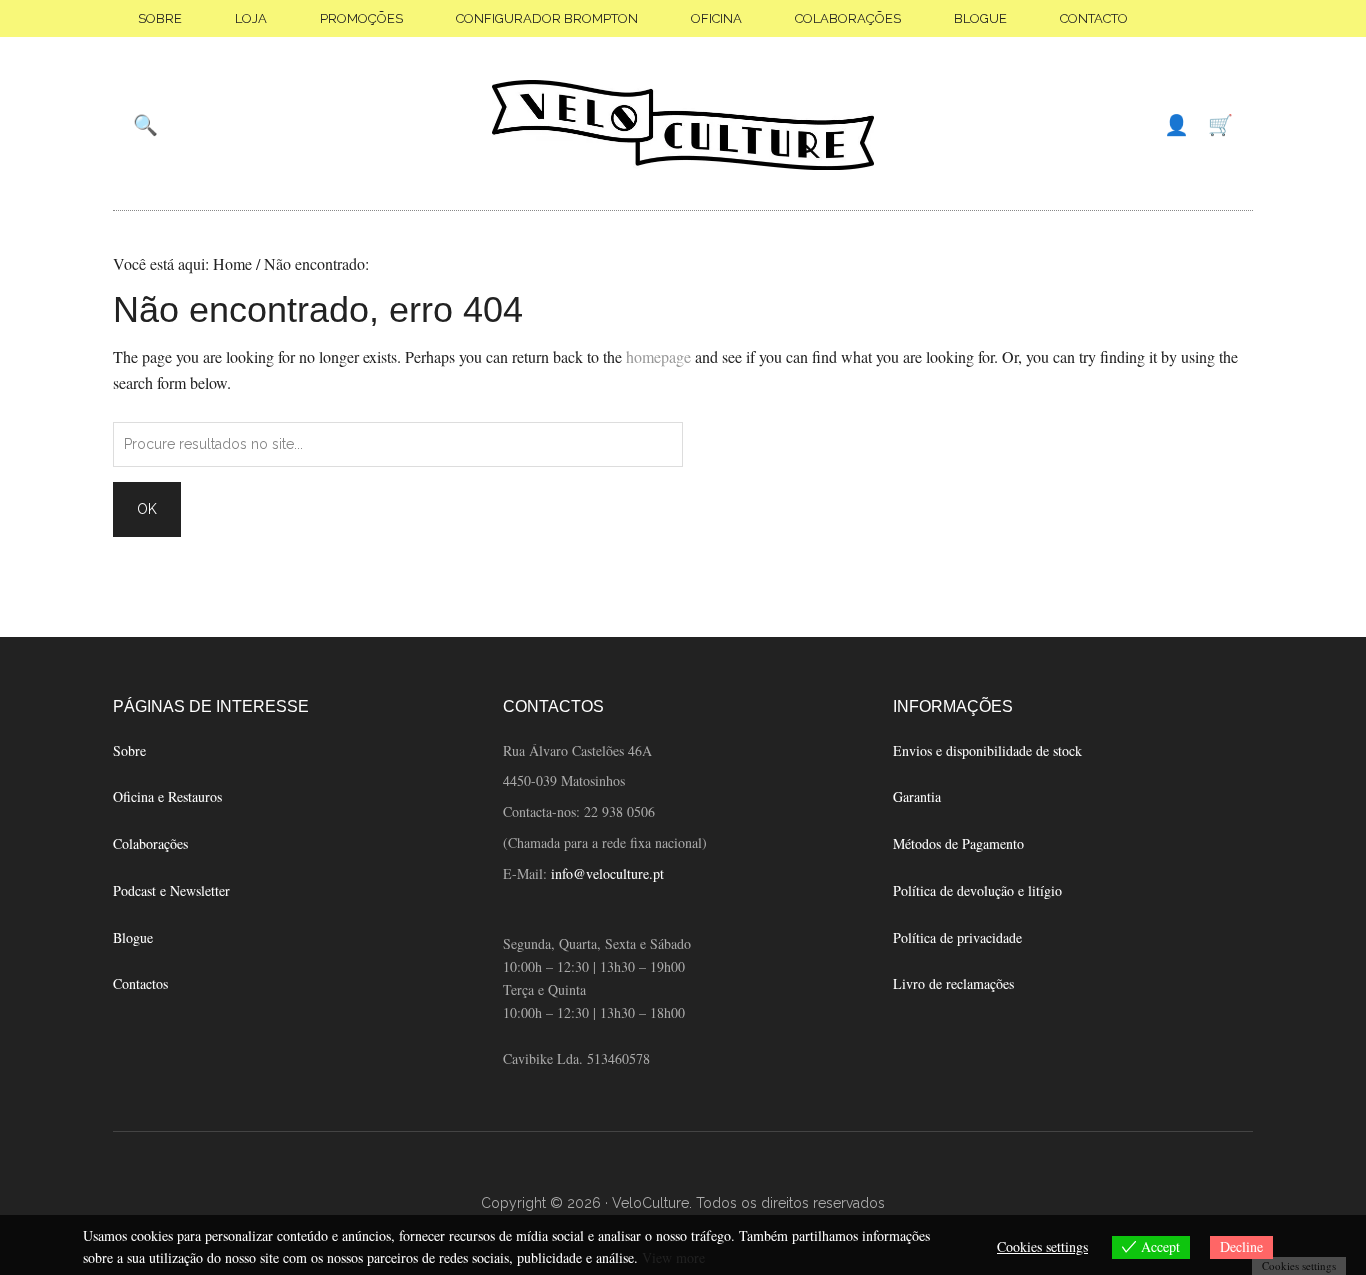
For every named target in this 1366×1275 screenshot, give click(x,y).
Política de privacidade (957, 937)
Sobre (129, 750)
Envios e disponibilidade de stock (987, 750)
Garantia (917, 796)
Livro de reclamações (953, 983)
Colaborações (150, 843)
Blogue (133, 937)
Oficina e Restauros (167, 796)
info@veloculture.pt (607, 873)
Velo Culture (683, 125)
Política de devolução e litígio (977, 890)
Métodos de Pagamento (958, 843)
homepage (658, 356)
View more (673, 1257)
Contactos (140, 983)
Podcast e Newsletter (171, 890)
